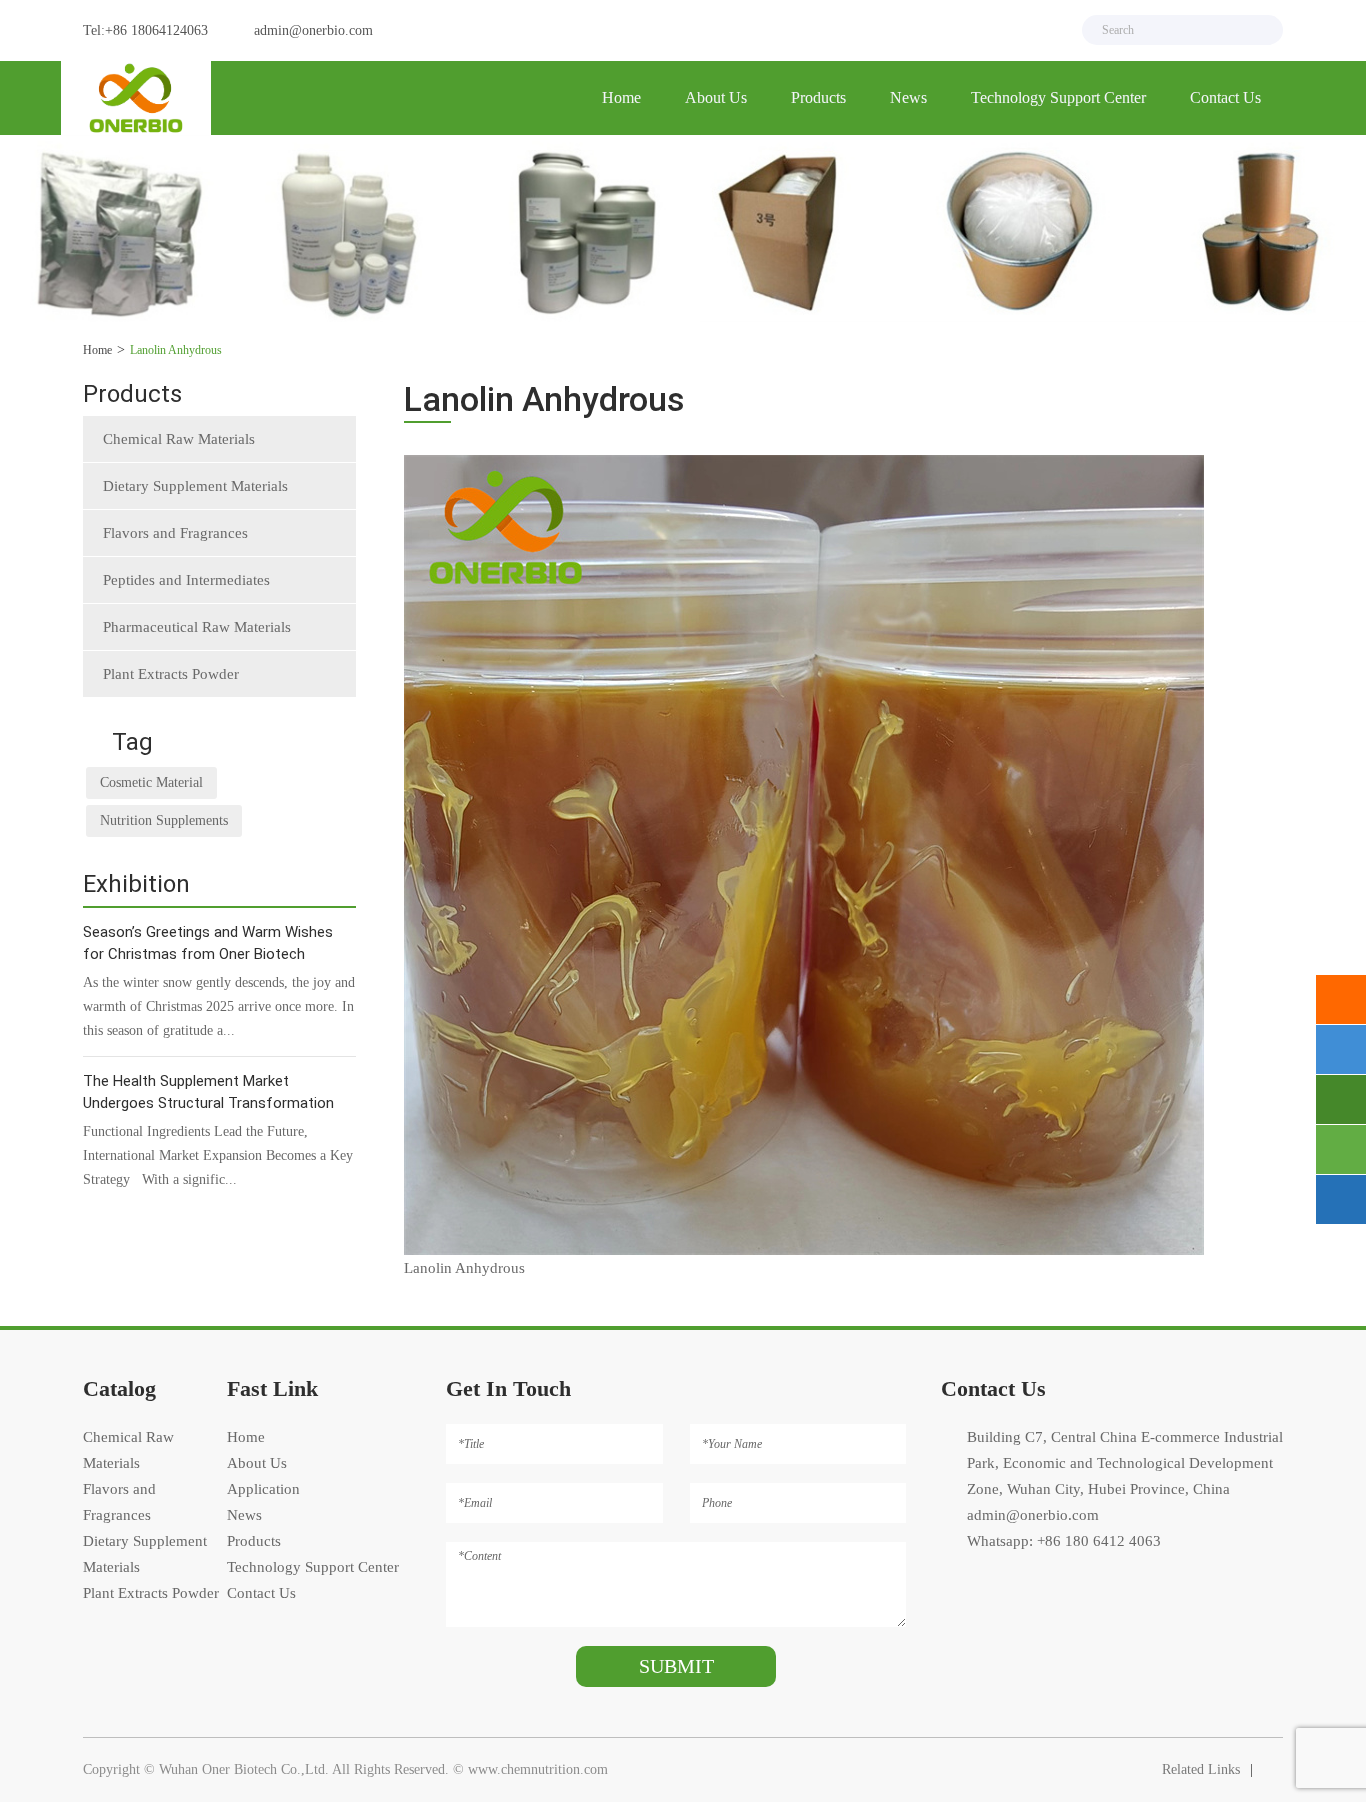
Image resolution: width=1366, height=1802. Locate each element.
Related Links (1201, 1769)
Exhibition (136, 884)
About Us (716, 97)
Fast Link (272, 1388)
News (908, 97)
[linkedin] (1043, 30)
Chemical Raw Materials (179, 439)
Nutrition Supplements (164, 820)
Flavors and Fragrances (175, 533)
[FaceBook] (967, 30)
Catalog (119, 1388)
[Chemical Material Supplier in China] (136, 97)
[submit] (1259, 30)
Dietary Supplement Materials (195, 486)
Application (263, 1489)
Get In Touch (508, 1388)
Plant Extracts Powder (171, 674)
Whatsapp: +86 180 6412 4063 (1064, 1541)
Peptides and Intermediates (186, 580)
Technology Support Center (1058, 97)
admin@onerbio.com (313, 30)
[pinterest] (1005, 30)
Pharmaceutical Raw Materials (197, 627)
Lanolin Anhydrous (176, 350)
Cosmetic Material (151, 782)
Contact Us (1225, 97)
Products (818, 97)
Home (621, 97)
